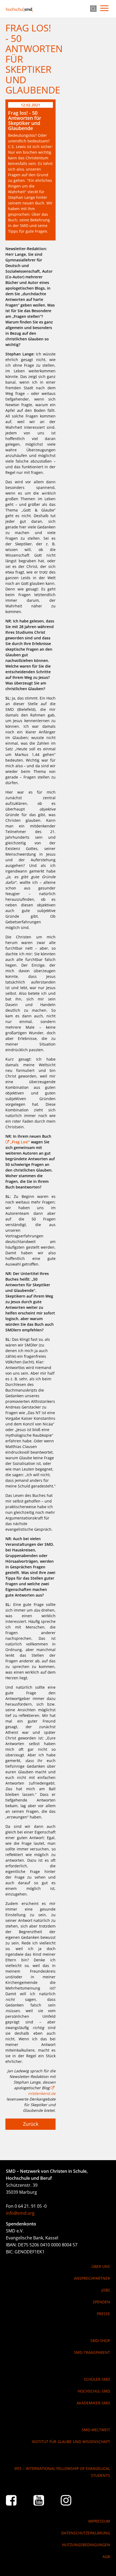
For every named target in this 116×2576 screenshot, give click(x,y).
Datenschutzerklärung (86, 2533)
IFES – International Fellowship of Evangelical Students (62, 2472)
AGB (106, 2557)
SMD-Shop (100, 2341)
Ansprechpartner (92, 2278)
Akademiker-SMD (93, 2403)
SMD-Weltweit (96, 2430)
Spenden (101, 2302)
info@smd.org (20, 2213)
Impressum (99, 2521)
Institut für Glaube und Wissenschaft (71, 2442)
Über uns (101, 2266)
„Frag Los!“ (20, 1142)
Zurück (31, 2124)
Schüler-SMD (97, 2379)
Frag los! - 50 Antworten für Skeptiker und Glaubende (25, 121)
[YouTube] (39, 2500)
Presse (103, 2314)
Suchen (93, 9)
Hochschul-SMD (19, 9)
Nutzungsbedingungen (86, 2545)
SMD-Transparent (92, 2352)
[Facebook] (11, 2500)
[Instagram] (66, 2500)
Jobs (106, 2290)
